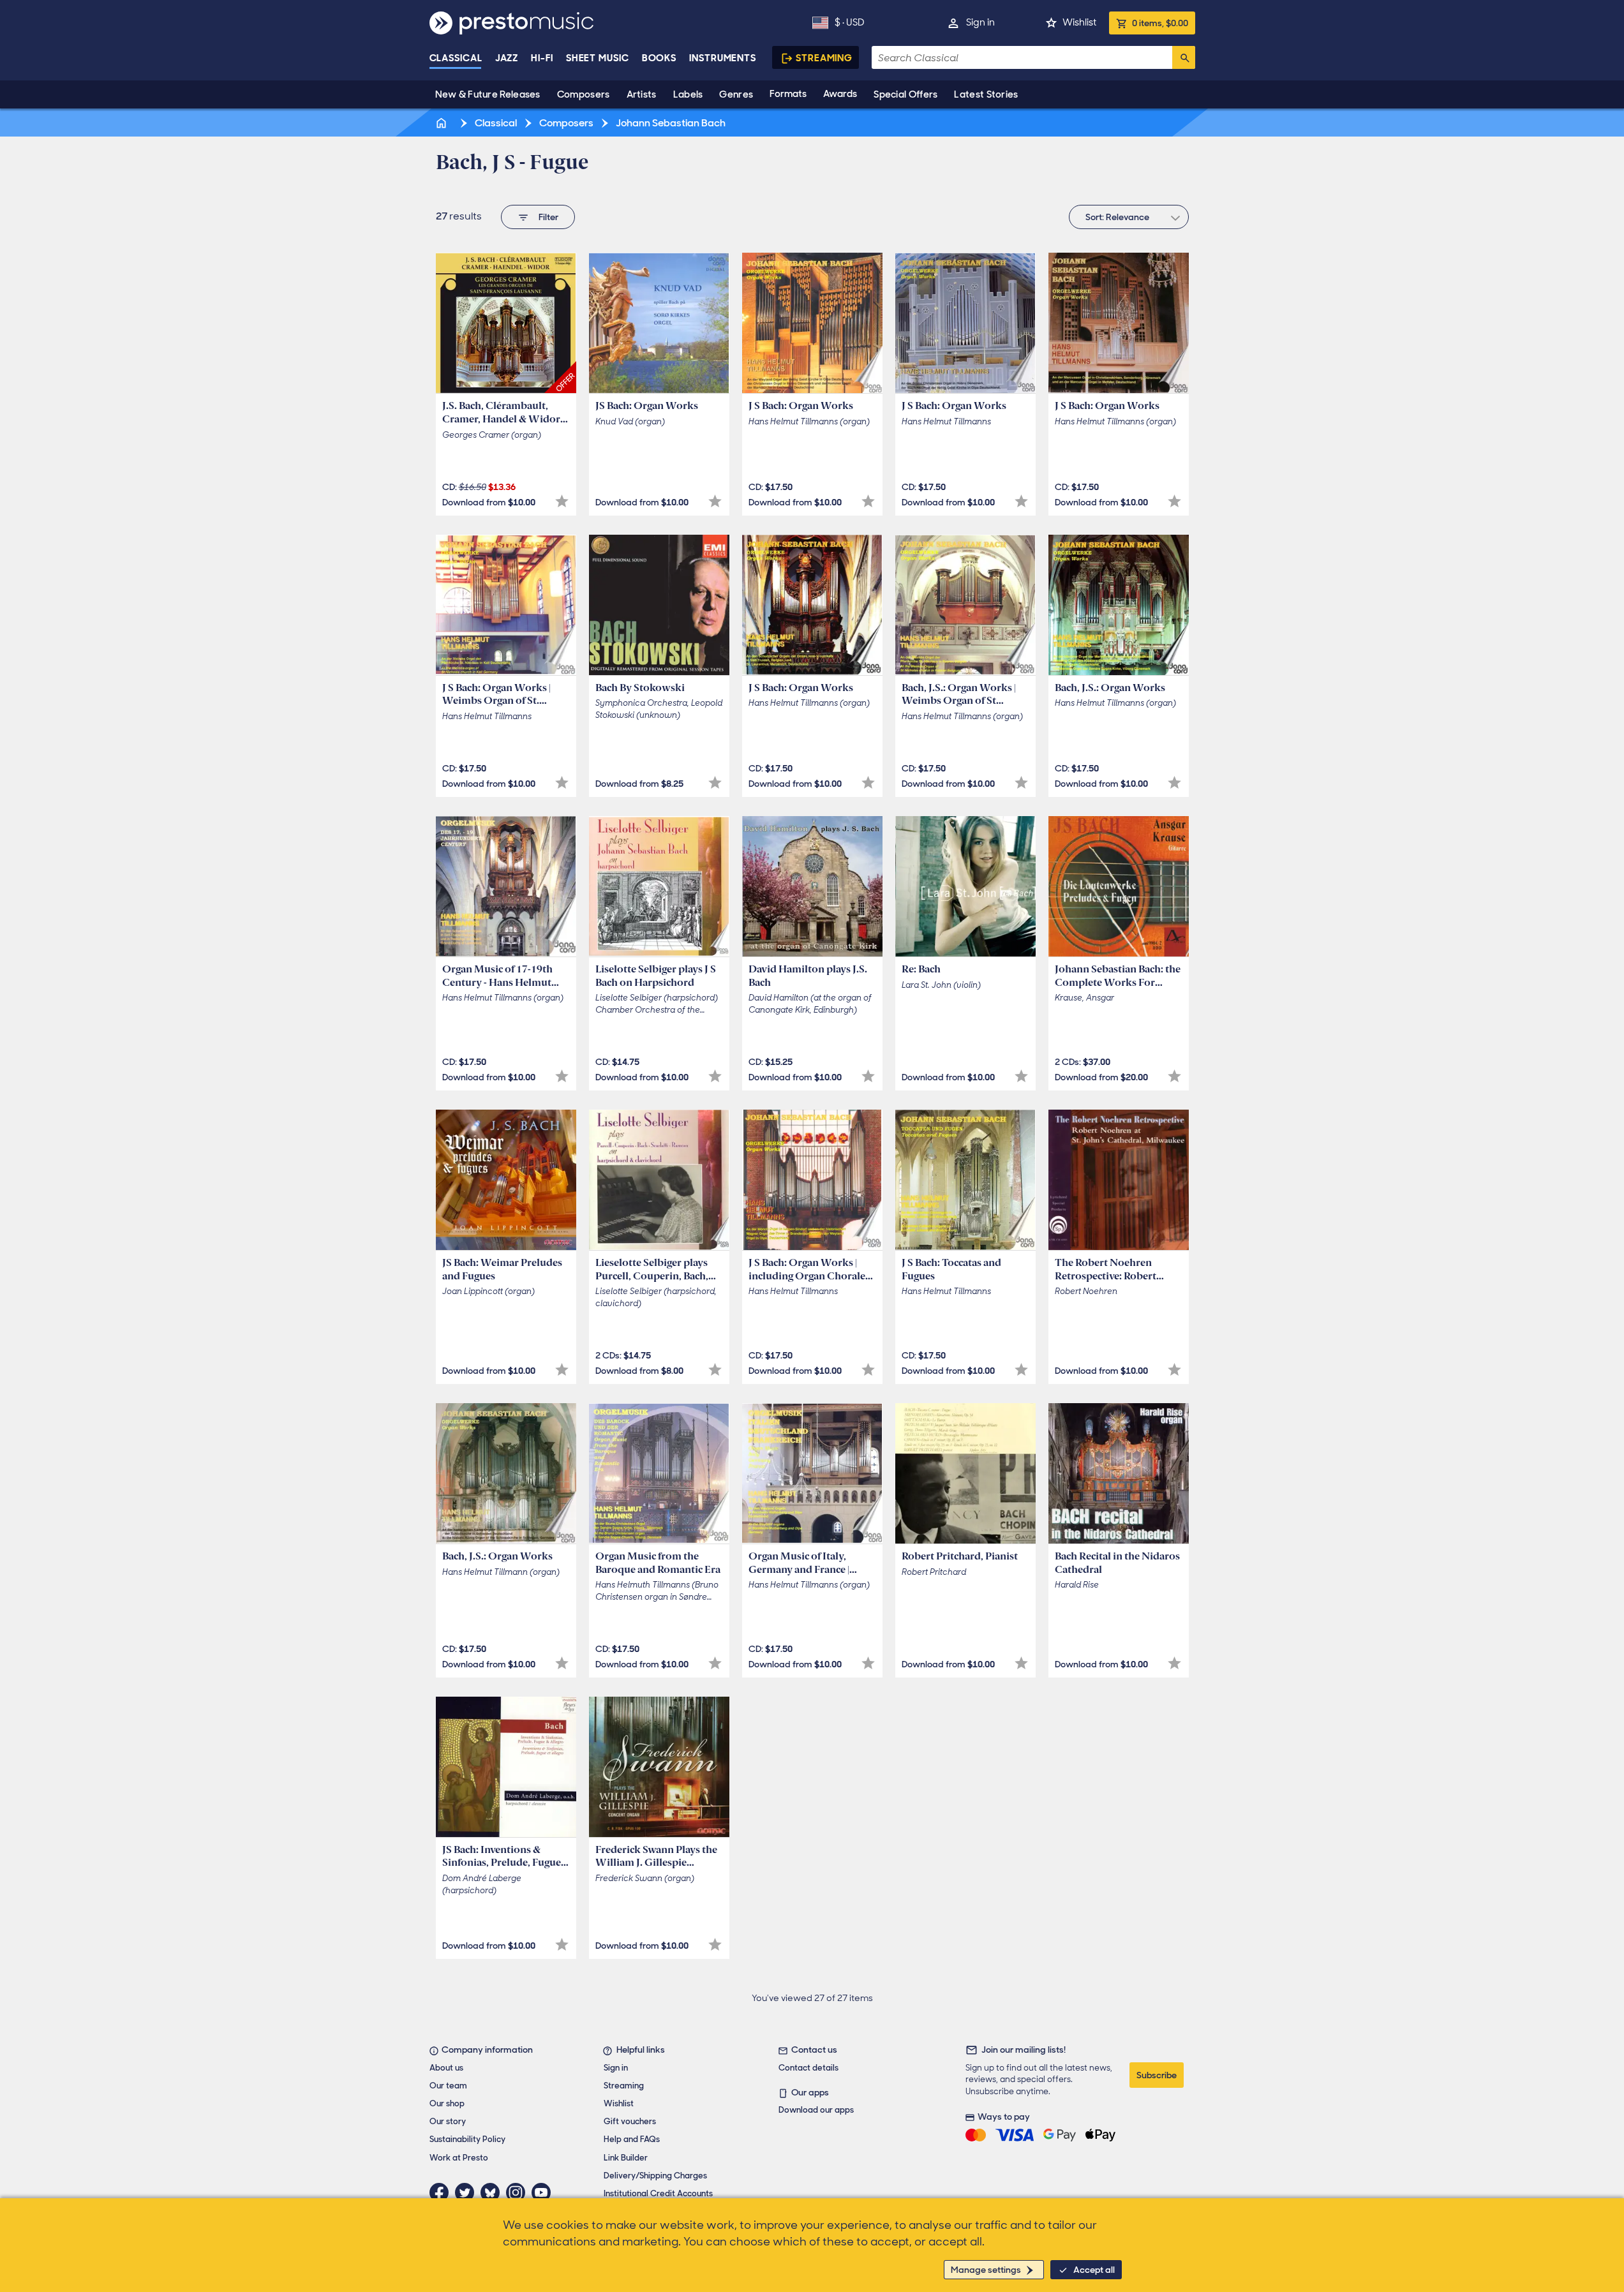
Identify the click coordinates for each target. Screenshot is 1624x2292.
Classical (456, 58)
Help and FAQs (632, 2139)
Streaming (824, 58)
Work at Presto (459, 2158)
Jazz (507, 58)
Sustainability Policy (467, 2139)
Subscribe (1157, 2075)
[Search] (1184, 57)
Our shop (447, 2103)
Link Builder (626, 2158)
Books (659, 58)
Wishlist (1079, 22)
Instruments (723, 58)
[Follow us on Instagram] (519, 2192)
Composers (584, 94)
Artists (642, 94)
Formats (788, 94)
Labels (688, 94)
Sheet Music (598, 58)
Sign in (980, 22)
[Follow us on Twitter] (468, 2192)
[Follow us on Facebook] (442, 2192)
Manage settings (986, 2270)
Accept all (1094, 2270)
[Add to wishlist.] (562, 501)
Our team (448, 2086)
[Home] (443, 123)
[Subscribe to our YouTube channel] (544, 2192)
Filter (548, 217)
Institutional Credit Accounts (658, 2193)
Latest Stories (986, 94)
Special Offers (905, 94)
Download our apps (816, 2110)
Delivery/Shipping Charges (655, 2176)
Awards (840, 94)
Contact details (808, 2068)
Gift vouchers (630, 2121)
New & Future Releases (488, 94)
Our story (448, 2121)
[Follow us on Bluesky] (493, 2192)
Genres (736, 94)
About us (446, 2068)
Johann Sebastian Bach (670, 123)
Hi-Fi (542, 58)
